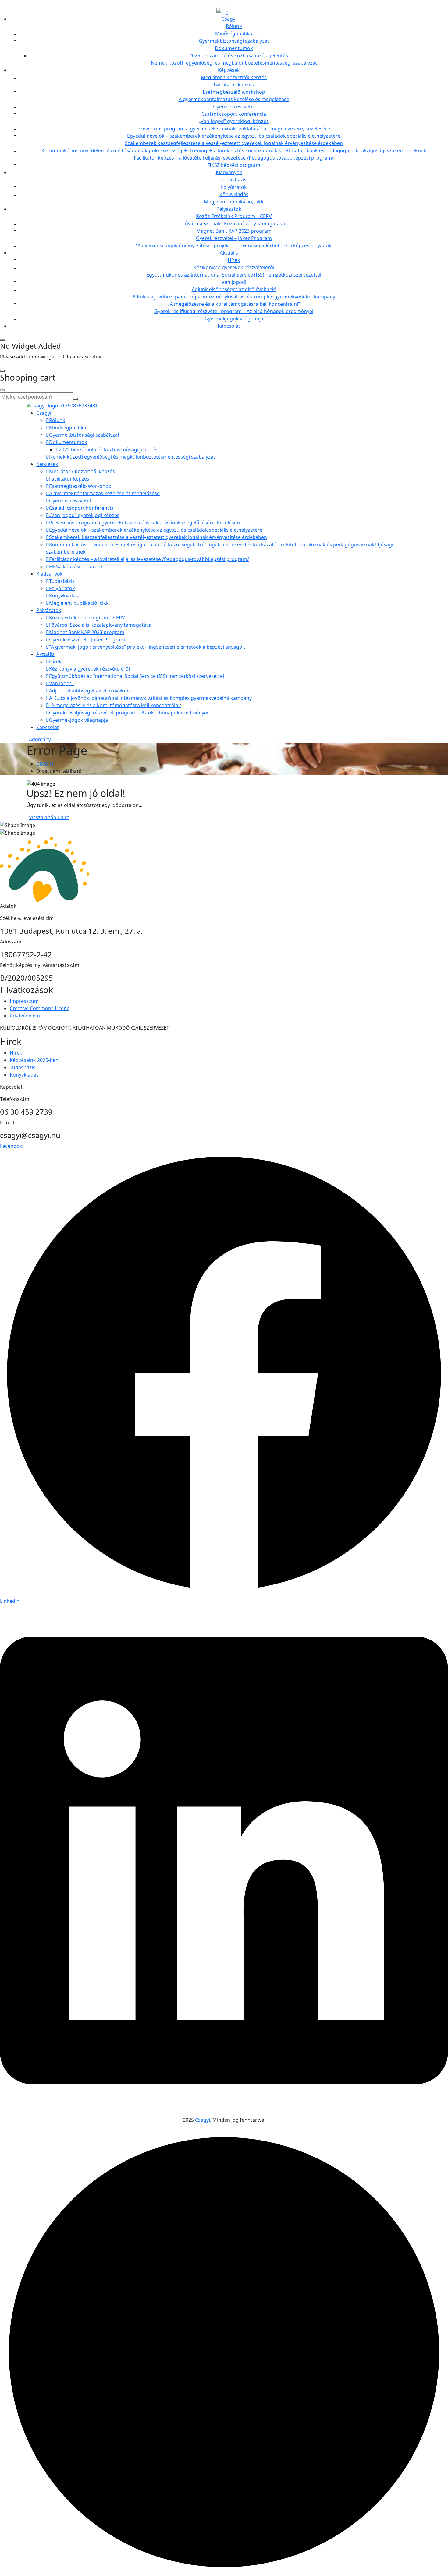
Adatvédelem (25, 1016)
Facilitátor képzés (234, 85)
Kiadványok (229, 172)
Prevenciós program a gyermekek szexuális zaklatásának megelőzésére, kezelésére (234, 129)
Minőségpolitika (234, 33)
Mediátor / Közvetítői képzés (234, 77)
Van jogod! (234, 282)
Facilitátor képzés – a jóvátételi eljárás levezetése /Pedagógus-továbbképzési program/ (234, 158)
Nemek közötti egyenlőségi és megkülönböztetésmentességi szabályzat (234, 63)
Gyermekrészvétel (234, 107)
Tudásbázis (234, 180)
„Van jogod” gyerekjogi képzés (234, 121)
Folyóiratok (234, 187)
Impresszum (24, 1001)
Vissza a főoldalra (49, 817)
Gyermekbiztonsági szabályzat (234, 41)
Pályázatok (229, 209)
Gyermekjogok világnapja (234, 319)
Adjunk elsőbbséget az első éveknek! (234, 289)
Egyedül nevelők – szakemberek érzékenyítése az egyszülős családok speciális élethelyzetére (234, 136)
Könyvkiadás (234, 194)
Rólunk (234, 26)
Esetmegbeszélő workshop (234, 92)
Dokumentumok (234, 48)
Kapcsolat (229, 326)
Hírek (234, 260)
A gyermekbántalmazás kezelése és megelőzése (234, 99)
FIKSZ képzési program (234, 165)
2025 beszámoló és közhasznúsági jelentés (239, 55)
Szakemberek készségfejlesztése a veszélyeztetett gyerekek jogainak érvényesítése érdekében (234, 143)
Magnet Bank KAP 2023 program (234, 231)
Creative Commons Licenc (39, 1008)
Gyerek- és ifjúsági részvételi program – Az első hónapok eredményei (234, 311)
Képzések (229, 70)
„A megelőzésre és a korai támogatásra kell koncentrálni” (234, 304)
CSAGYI (45, 764)
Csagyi (229, 19)
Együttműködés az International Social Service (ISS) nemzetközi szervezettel (234, 275)
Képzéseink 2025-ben (34, 1060)
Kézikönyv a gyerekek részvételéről (234, 267)
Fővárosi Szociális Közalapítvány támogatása (234, 224)
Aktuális (229, 253)
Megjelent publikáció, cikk (234, 202)
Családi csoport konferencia (234, 114)
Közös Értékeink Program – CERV (234, 216)
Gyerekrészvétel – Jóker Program (234, 238)
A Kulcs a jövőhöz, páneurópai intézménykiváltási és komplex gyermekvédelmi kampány (234, 297)
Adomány (40, 739)
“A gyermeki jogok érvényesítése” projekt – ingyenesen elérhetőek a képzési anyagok (234, 245)
